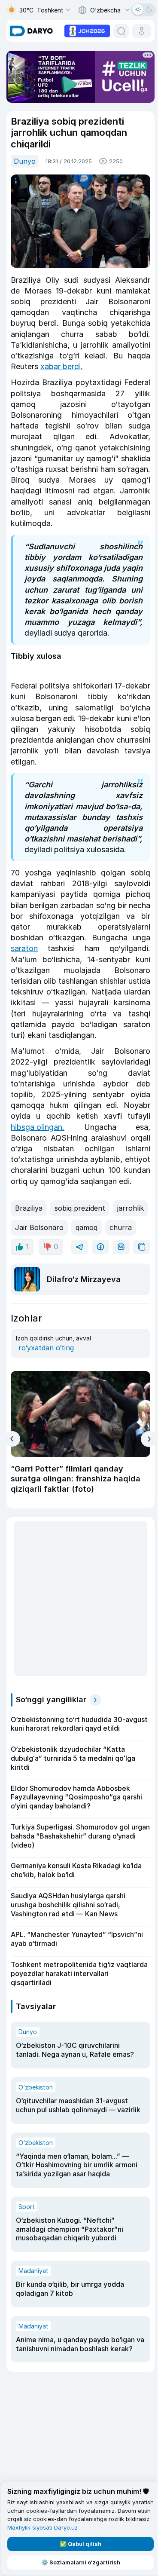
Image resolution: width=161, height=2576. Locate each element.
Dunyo (25, 161)
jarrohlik (131, 1208)
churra (121, 1227)
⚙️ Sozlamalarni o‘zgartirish (81, 2562)
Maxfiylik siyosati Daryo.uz (43, 2527)
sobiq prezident (80, 1208)
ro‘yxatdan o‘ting (46, 1348)
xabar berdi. (62, 366)
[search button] (121, 31)
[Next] (149, 1439)
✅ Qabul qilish (80, 2544)
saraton (24, 948)
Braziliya (29, 1208)
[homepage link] (31, 31)
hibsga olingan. (38, 1127)
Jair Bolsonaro (39, 1227)
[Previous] (12, 1439)
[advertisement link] (87, 30)
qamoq (87, 1227)
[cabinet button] (142, 31)
